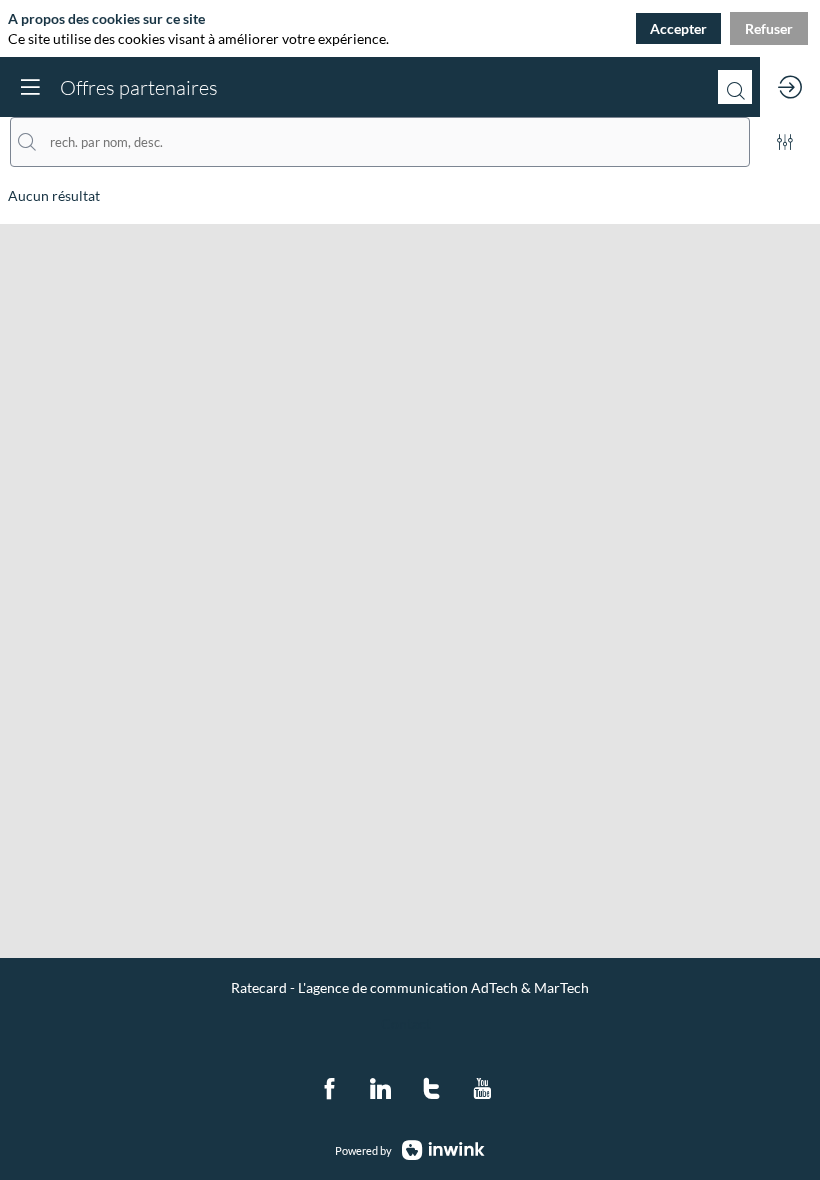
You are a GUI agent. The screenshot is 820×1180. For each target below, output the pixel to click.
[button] (30, 87)
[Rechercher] (735, 87)
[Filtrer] (785, 142)
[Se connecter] (790, 87)
